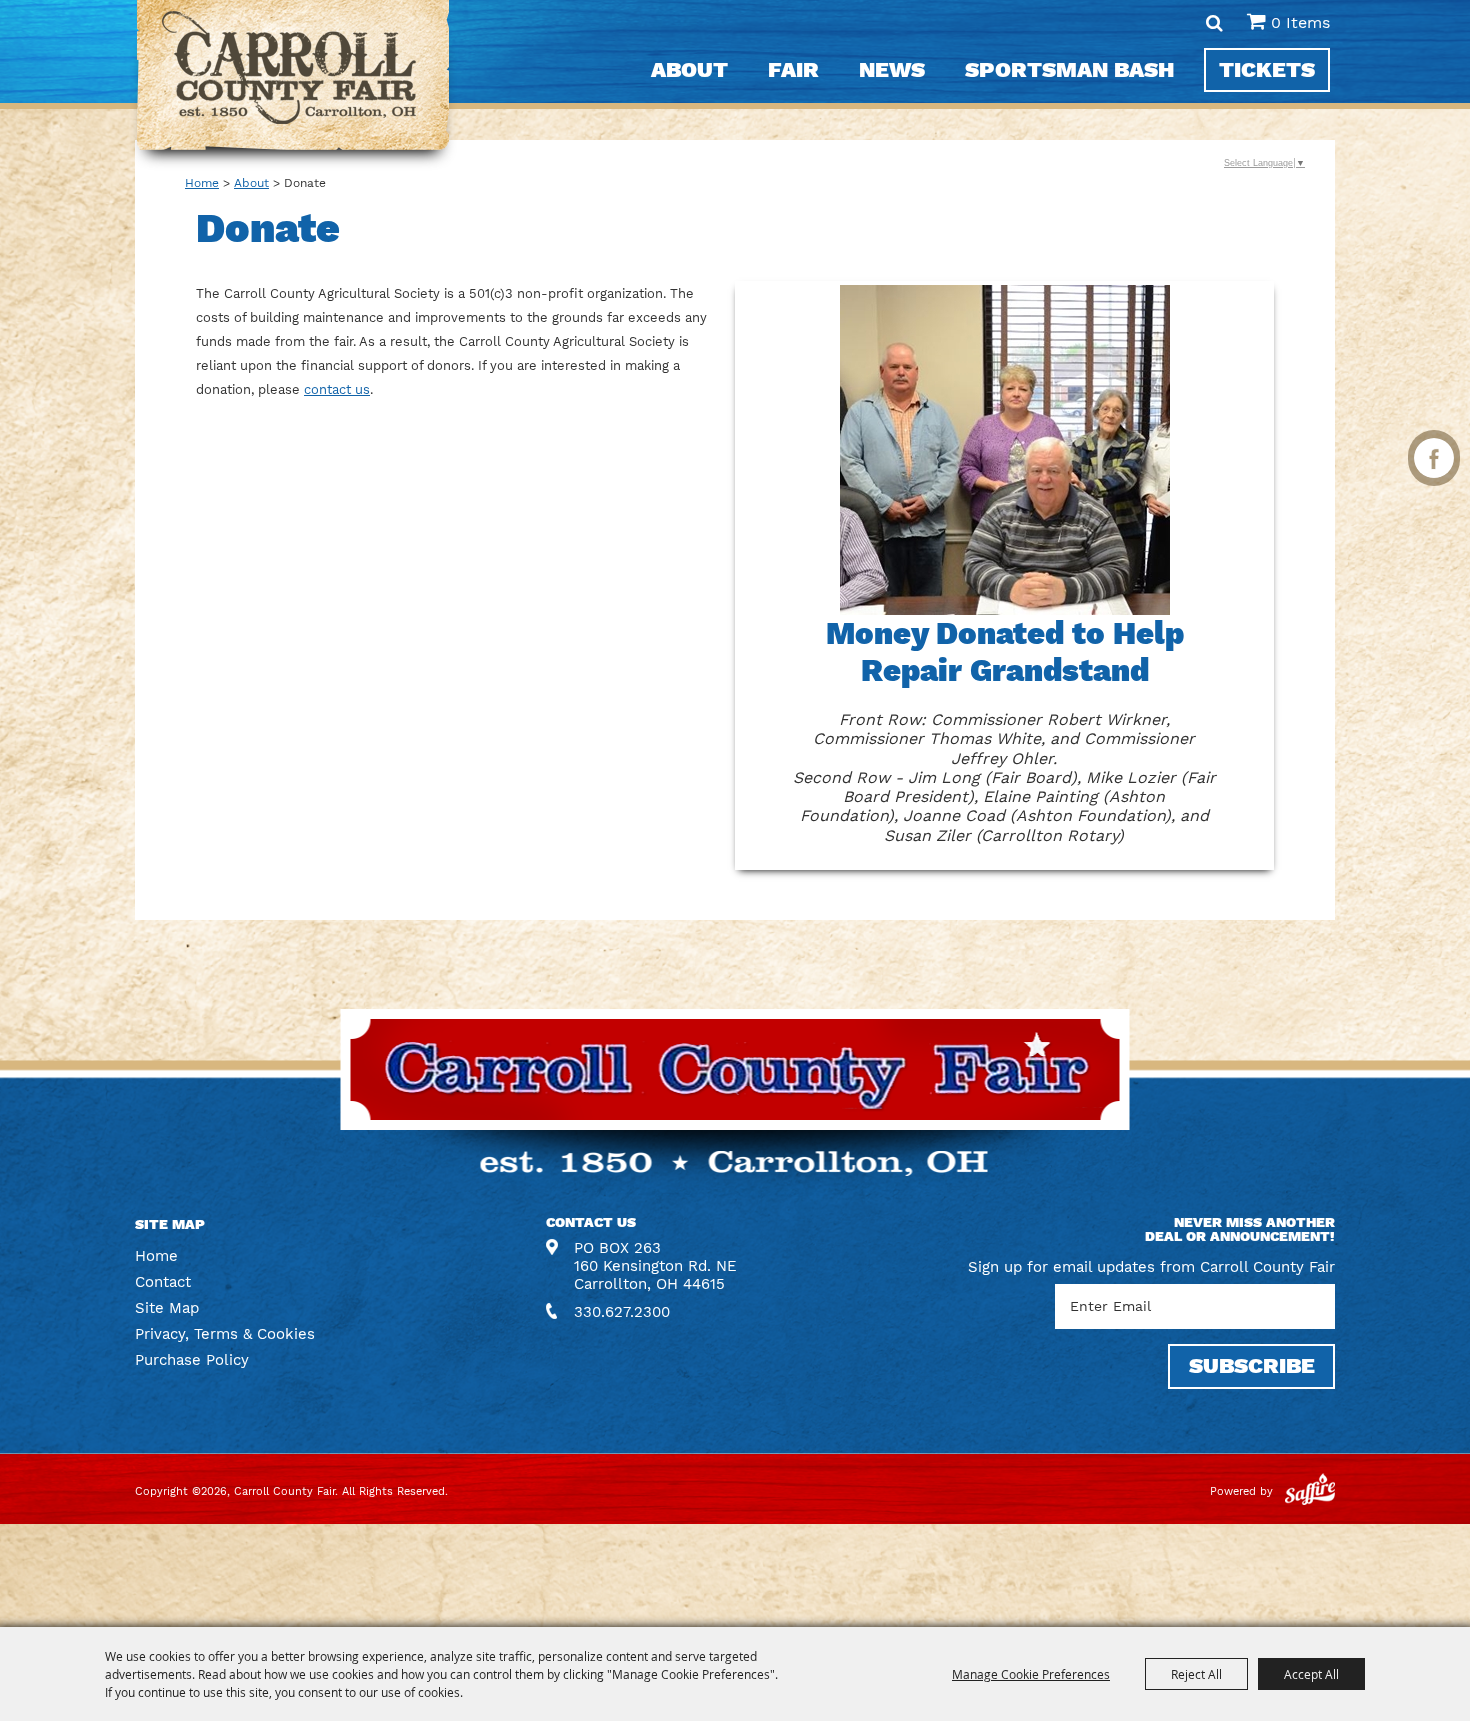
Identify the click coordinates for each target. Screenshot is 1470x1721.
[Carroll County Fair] (293, 85)
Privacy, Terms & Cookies (225, 1334)
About (689, 69)
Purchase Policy (192, 1360)
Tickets (1267, 69)
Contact (163, 1282)
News (892, 69)
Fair (793, 69)
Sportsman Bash (1069, 69)
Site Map (167, 1308)
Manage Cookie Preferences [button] (1031, 1674)
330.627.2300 (622, 1312)
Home (202, 183)
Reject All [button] (1196, 1674)
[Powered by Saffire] (1310, 1491)
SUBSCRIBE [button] (1252, 1365)
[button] (1004, 575)
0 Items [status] (1300, 22)
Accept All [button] (1311, 1674)
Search (1214, 23)
